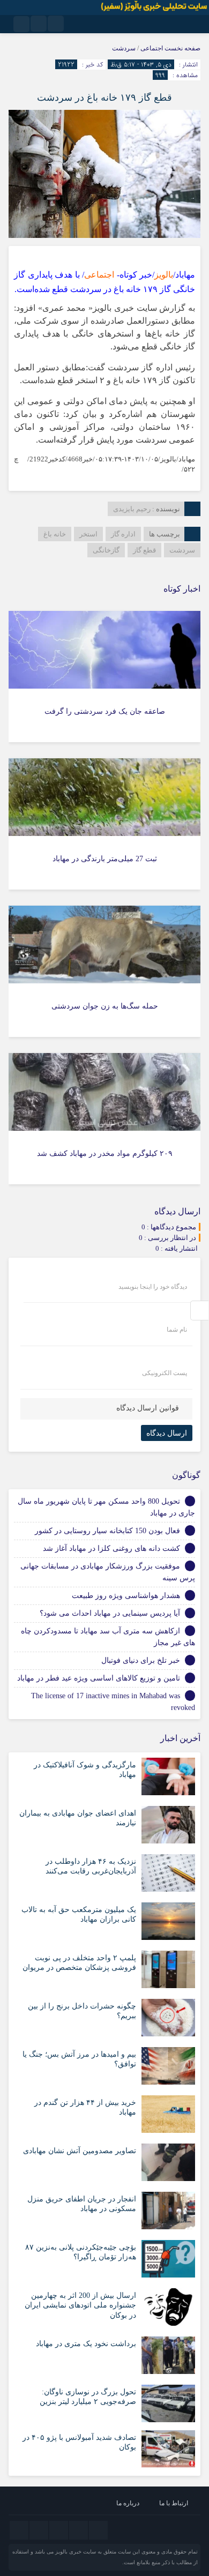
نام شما (177, 1330)
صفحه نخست (182, 48)
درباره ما (128, 2503)
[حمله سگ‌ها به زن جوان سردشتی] (104, 971)
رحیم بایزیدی (132, 509)
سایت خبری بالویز (76, 2552)
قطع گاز (144, 550)
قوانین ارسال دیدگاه (148, 1408)
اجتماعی (152, 48)
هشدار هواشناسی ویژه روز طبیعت (126, 1596)
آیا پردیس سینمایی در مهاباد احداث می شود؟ (110, 1613)
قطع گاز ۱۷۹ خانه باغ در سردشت (104, 98)
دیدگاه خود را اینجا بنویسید (153, 1287)
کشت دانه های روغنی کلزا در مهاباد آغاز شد (111, 1548)
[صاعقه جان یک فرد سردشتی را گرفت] (104, 677)
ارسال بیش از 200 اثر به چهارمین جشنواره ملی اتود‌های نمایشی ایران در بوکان (80, 2305)
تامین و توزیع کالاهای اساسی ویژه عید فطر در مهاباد (99, 1678)
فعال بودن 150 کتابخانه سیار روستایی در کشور (107, 1531)
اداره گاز (123, 534)
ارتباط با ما (174, 2503)
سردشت (124, 48)
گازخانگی (106, 550)
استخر (88, 534)
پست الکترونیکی (165, 1373)
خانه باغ (55, 534)
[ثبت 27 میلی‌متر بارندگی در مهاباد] (104, 824)
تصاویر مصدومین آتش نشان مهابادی (80, 2151)
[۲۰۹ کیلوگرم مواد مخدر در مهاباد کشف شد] (104, 1119)
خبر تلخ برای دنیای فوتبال (141, 1660)
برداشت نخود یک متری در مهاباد (86, 2344)
